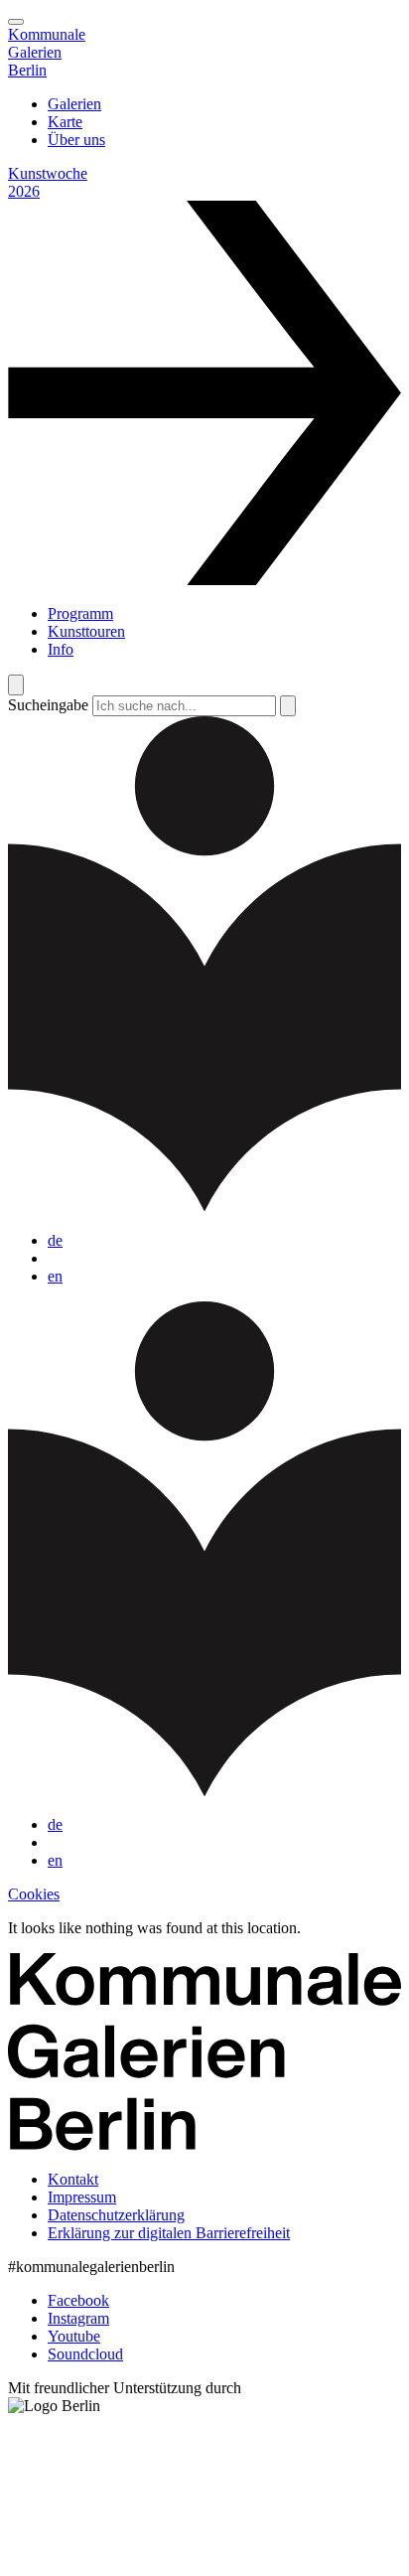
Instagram (78, 2318)
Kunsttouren (86, 631)
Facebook (78, 2300)
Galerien (74, 104)
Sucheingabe (48, 705)
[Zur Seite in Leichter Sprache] (204, 1207)
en (55, 1276)
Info (61, 649)
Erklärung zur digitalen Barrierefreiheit (169, 2233)
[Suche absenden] (288, 706)
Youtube (74, 2336)
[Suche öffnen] (16, 685)
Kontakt (73, 2179)
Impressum (82, 2197)
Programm (80, 613)
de (55, 1240)
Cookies (34, 1894)
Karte (65, 122)
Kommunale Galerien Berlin (47, 52)
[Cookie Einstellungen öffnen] (157, 2559)
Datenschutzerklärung (116, 2215)
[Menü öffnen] (16, 22)
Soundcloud (85, 2354)
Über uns (76, 140)
